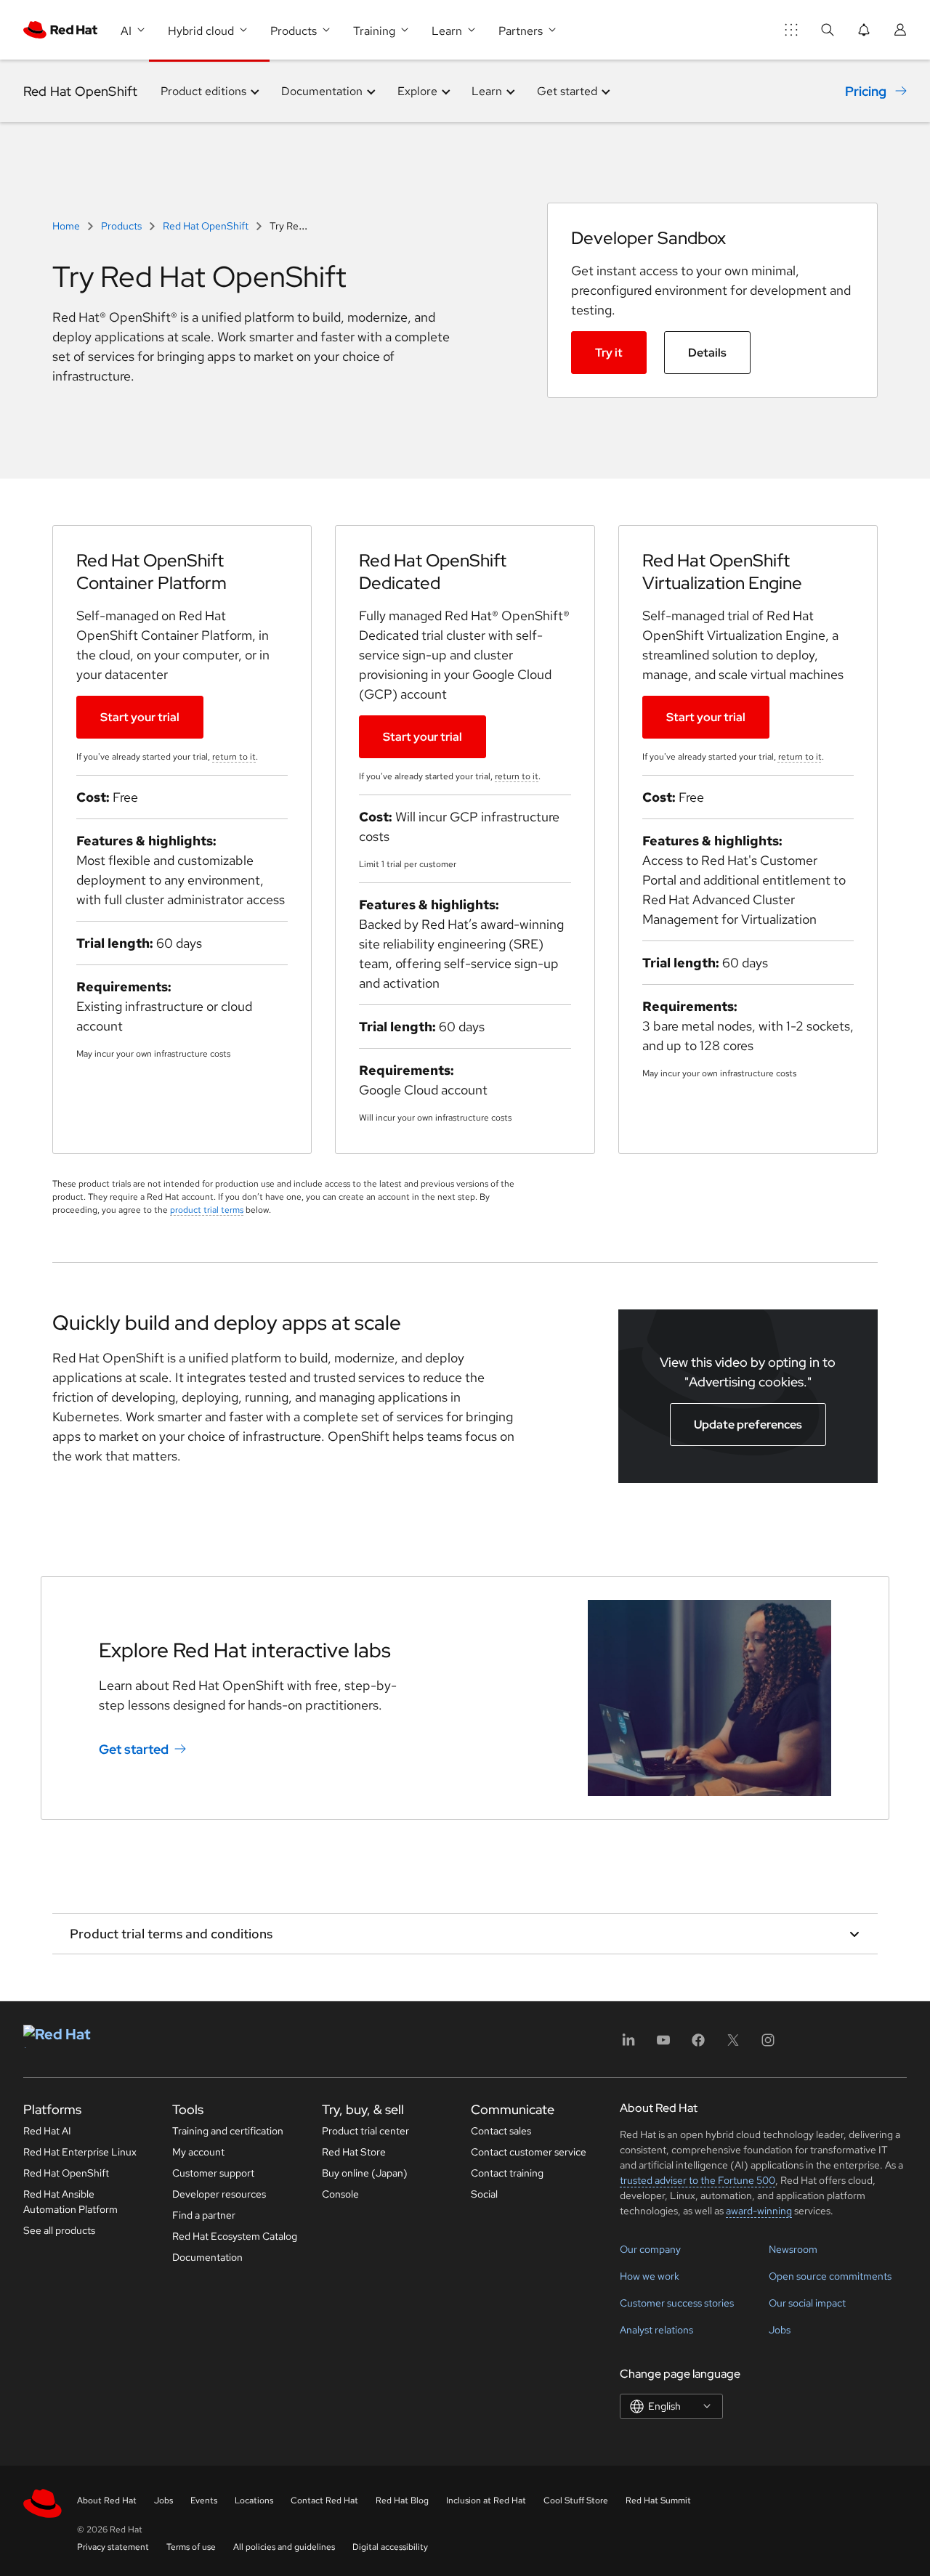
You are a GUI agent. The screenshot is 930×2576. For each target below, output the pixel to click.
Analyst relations (656, 2330)
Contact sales (501, 2131)
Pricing (866, 91)
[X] (733, 2045)
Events (204, 2500)
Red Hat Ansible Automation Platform (70, 2202)
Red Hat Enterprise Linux (80, 2152)
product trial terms (207, 1210)
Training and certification (228, 2131)
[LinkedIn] (628, 2045)
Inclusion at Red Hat (486, 2500)
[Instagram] (768, 2045)
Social (484, 2194)
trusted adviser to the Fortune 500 (697, 2180)
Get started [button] (567, 91)
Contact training (507, 2173)
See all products (59, 2230)
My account (198, 2152)
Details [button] (707, 353)
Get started (134, 1749)
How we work (650, 2276)
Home (67, 226)
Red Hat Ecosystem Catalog (235, 2236)
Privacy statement (113, 2547)
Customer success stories (677, 2303)
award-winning (759, 2211)
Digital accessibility (390, 2547)
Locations (254, 2500)
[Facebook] (698, 2045)
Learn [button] (487, 91)
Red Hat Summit (658, 2500)
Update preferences (748, 1425)
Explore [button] (417, 91)
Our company (650, 2249)
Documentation (207, 2257)
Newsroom (793, 2249)
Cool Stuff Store (576, 2500)
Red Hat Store (354, 2152)
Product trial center (365, 2131)
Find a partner (204, 2215)
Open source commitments (830, 2276)
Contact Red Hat (324, 2500)
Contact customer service (529, 2152)
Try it (609, 353)
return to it (234, 757)
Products (121, 226)
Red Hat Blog (402, 2500)
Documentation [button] (322, 91)
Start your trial (140, 717)
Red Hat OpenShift (80, 91)
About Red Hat (107, 2500)
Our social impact (807, 2303)
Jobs (780, 2330)
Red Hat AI (47, 2131)
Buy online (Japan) (365, 2173)
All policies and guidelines (284, 2547)
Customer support (213, 2173)
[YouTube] (663, 2045)
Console (340, 2194)
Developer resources (219, 2194)
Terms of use (191, 2547)
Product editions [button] (203, 91)
